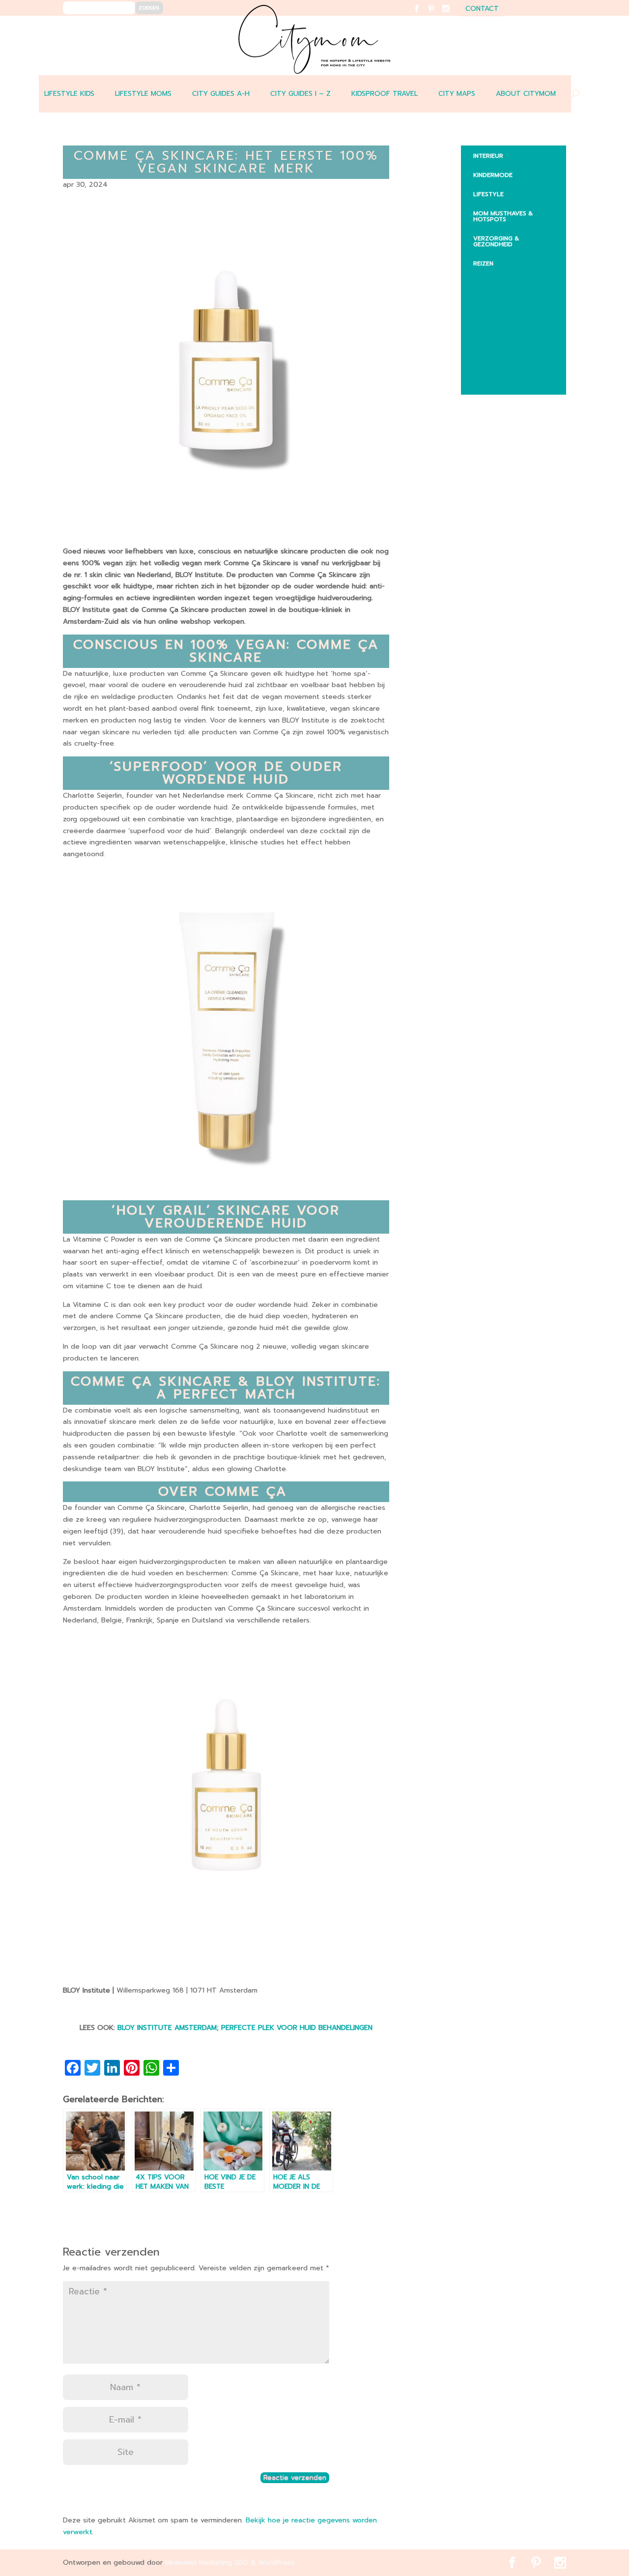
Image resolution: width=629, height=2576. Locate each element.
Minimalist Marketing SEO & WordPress (230, 2562)
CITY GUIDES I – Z (300, 94)
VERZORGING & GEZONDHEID (496, 241)
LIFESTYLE (488, 194)
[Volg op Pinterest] (437, 15)
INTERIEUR (488, 156)
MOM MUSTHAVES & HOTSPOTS (503, 216)
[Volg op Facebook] (422, 15)
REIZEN (483, 263)
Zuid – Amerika (505, 381)
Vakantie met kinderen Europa (517, 340)
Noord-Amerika (507, 362)
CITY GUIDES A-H (221, 94)
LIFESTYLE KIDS (69, 94)
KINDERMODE (493, 175)
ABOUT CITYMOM (526, 94)
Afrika (491, 279)
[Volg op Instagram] (452, 15)
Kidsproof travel (385, 94)
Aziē (487, 318)
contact (482, 10)
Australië (496, 298)
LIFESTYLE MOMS (143, 94)
